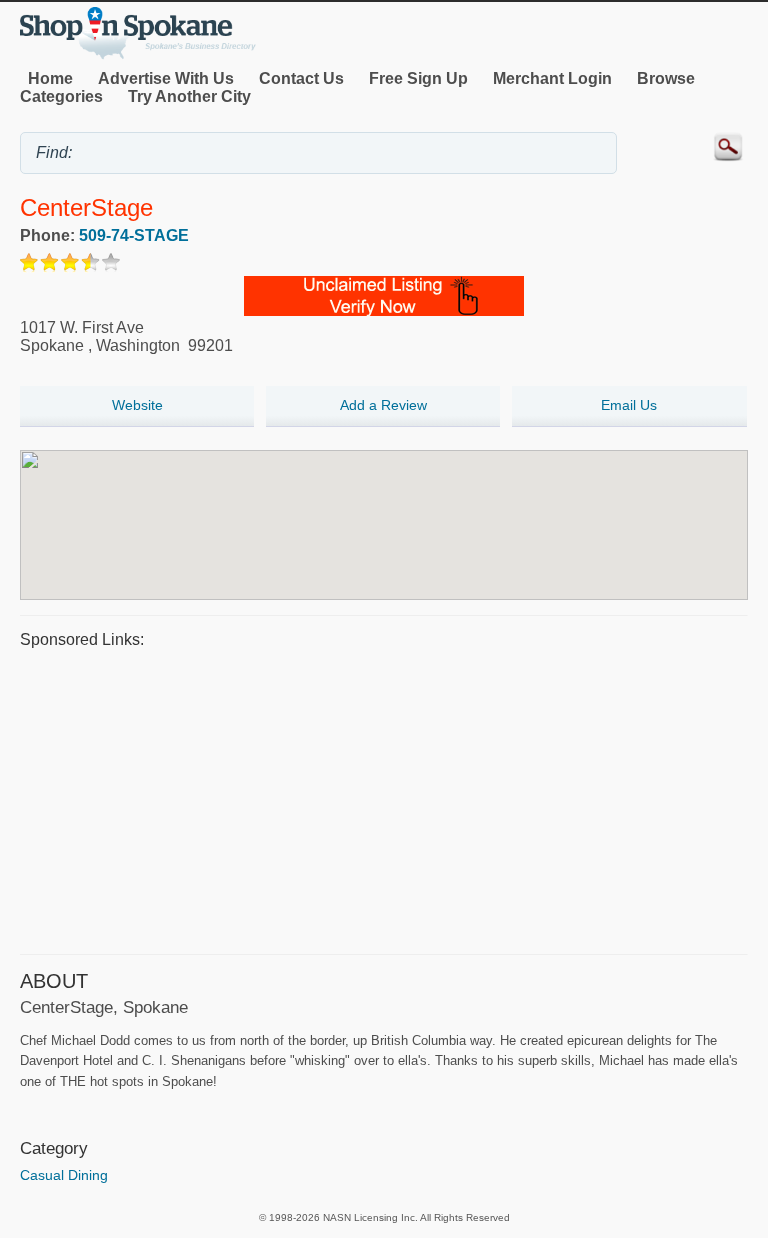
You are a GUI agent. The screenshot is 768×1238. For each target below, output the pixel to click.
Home (50, 78)
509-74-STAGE (134, 235)
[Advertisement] (384, 799)
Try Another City (189, 96)
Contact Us (301, 78)
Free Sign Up (418, 78)
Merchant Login (552, 78)
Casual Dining (64, 1175)
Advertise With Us (166, 78)
